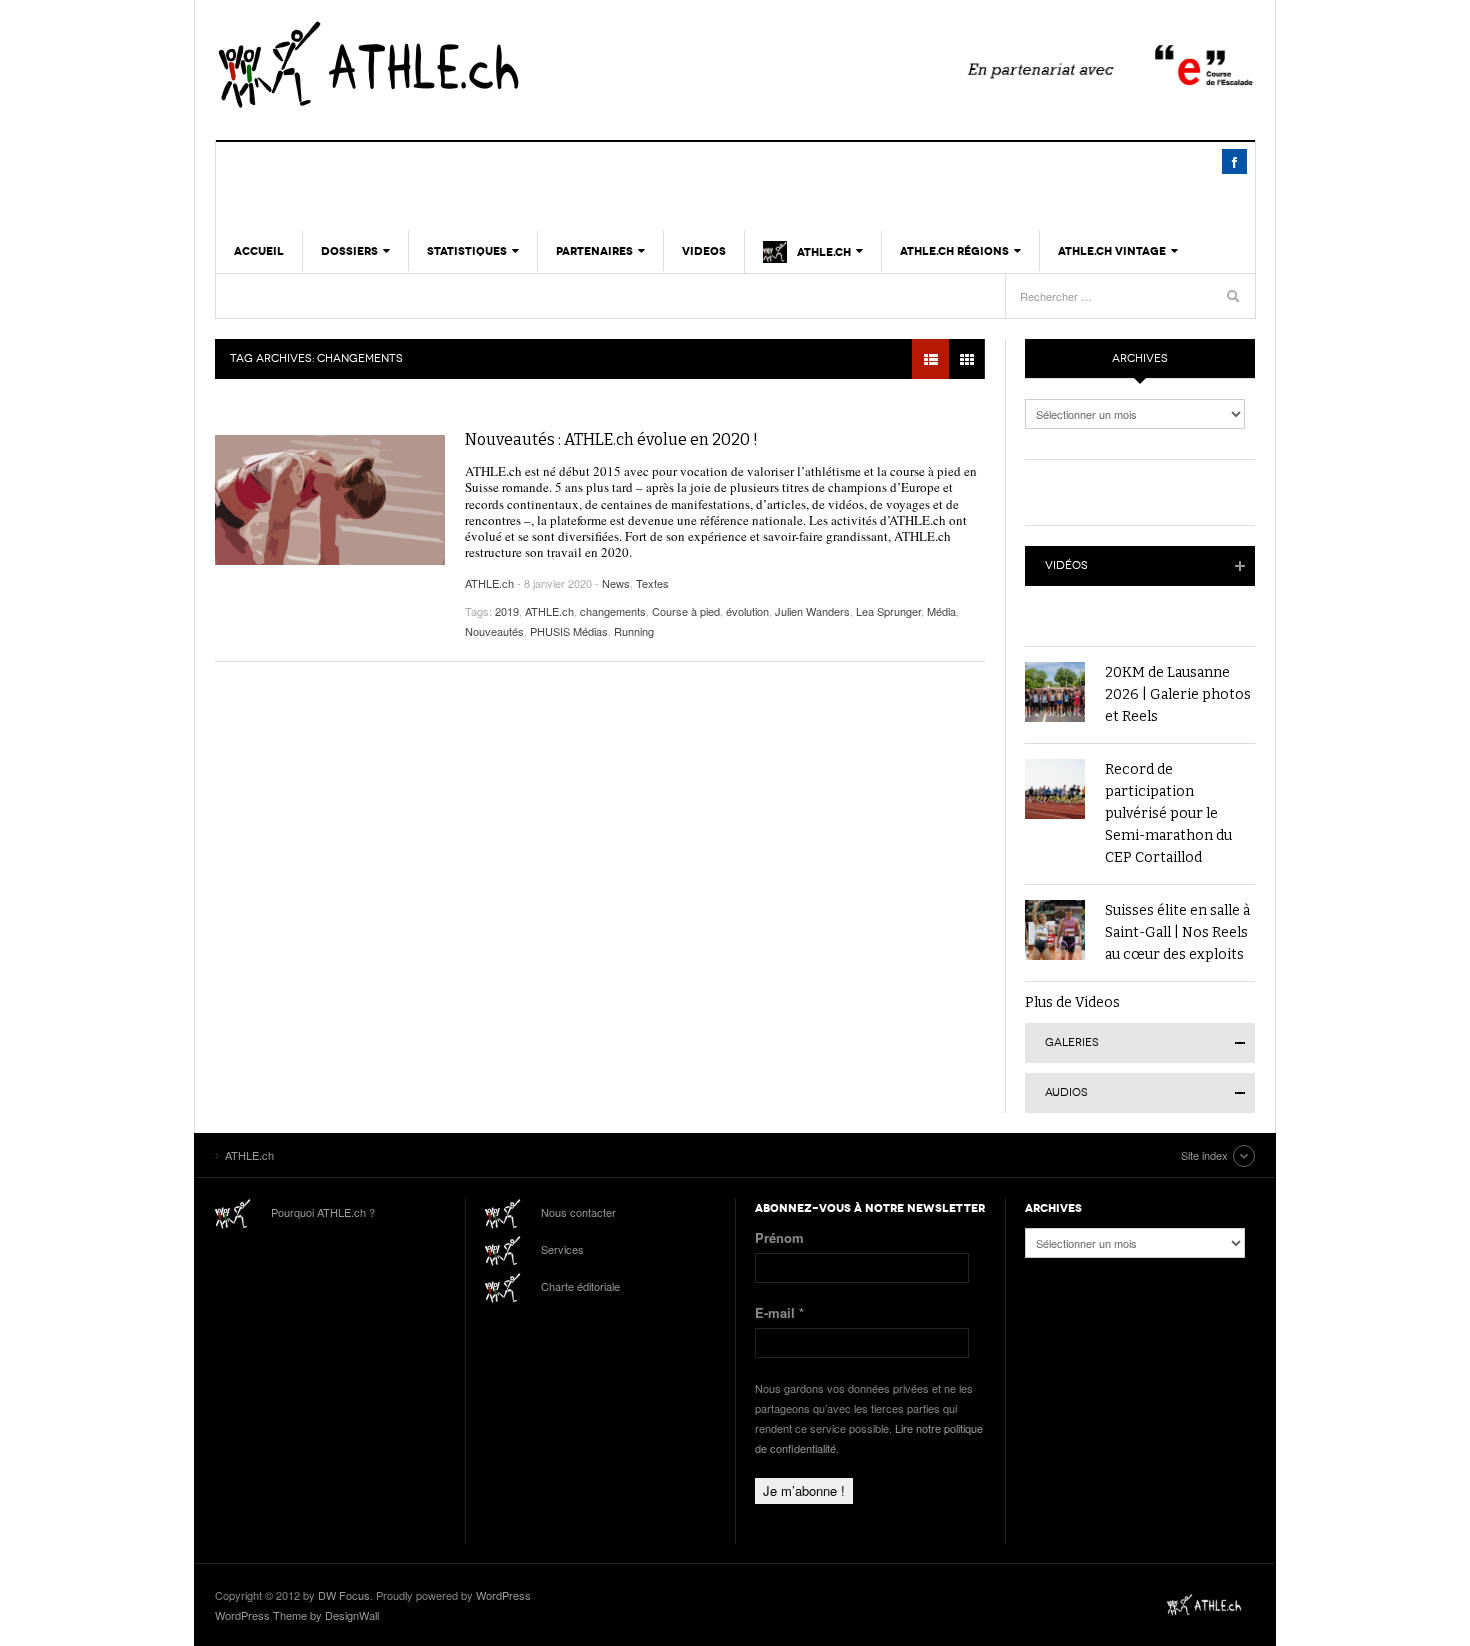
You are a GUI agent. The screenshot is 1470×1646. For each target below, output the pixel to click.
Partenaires (594, 251)
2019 (507, 611)
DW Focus (344, 1595)
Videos (704, 251)
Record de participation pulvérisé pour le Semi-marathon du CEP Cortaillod (1168, 813)
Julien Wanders (812, 611)
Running (634, 631)
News (616, 583)
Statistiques (467, 251)
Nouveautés (494, 631)
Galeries (1072, 1042)
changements (613, 611)
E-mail (779, 1312)
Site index (1204, 1155)
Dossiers (349, 251)
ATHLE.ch (470, 65)
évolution (747, 611)
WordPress (503, 1595)
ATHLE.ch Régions (954, 251)
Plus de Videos (1072, 1002)
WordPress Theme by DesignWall (297, 1615)
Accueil (259, 251)
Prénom (779, 1237)
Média (941, 611)
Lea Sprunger (888, 611)
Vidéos (1066, 565)
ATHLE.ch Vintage (1112, 251)
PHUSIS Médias (569, 631)
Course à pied (686, 611)
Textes (652, 583)
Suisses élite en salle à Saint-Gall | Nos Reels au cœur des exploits (1177, 932)
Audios (1066, 1092)
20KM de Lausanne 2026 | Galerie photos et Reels (1178, 694)
